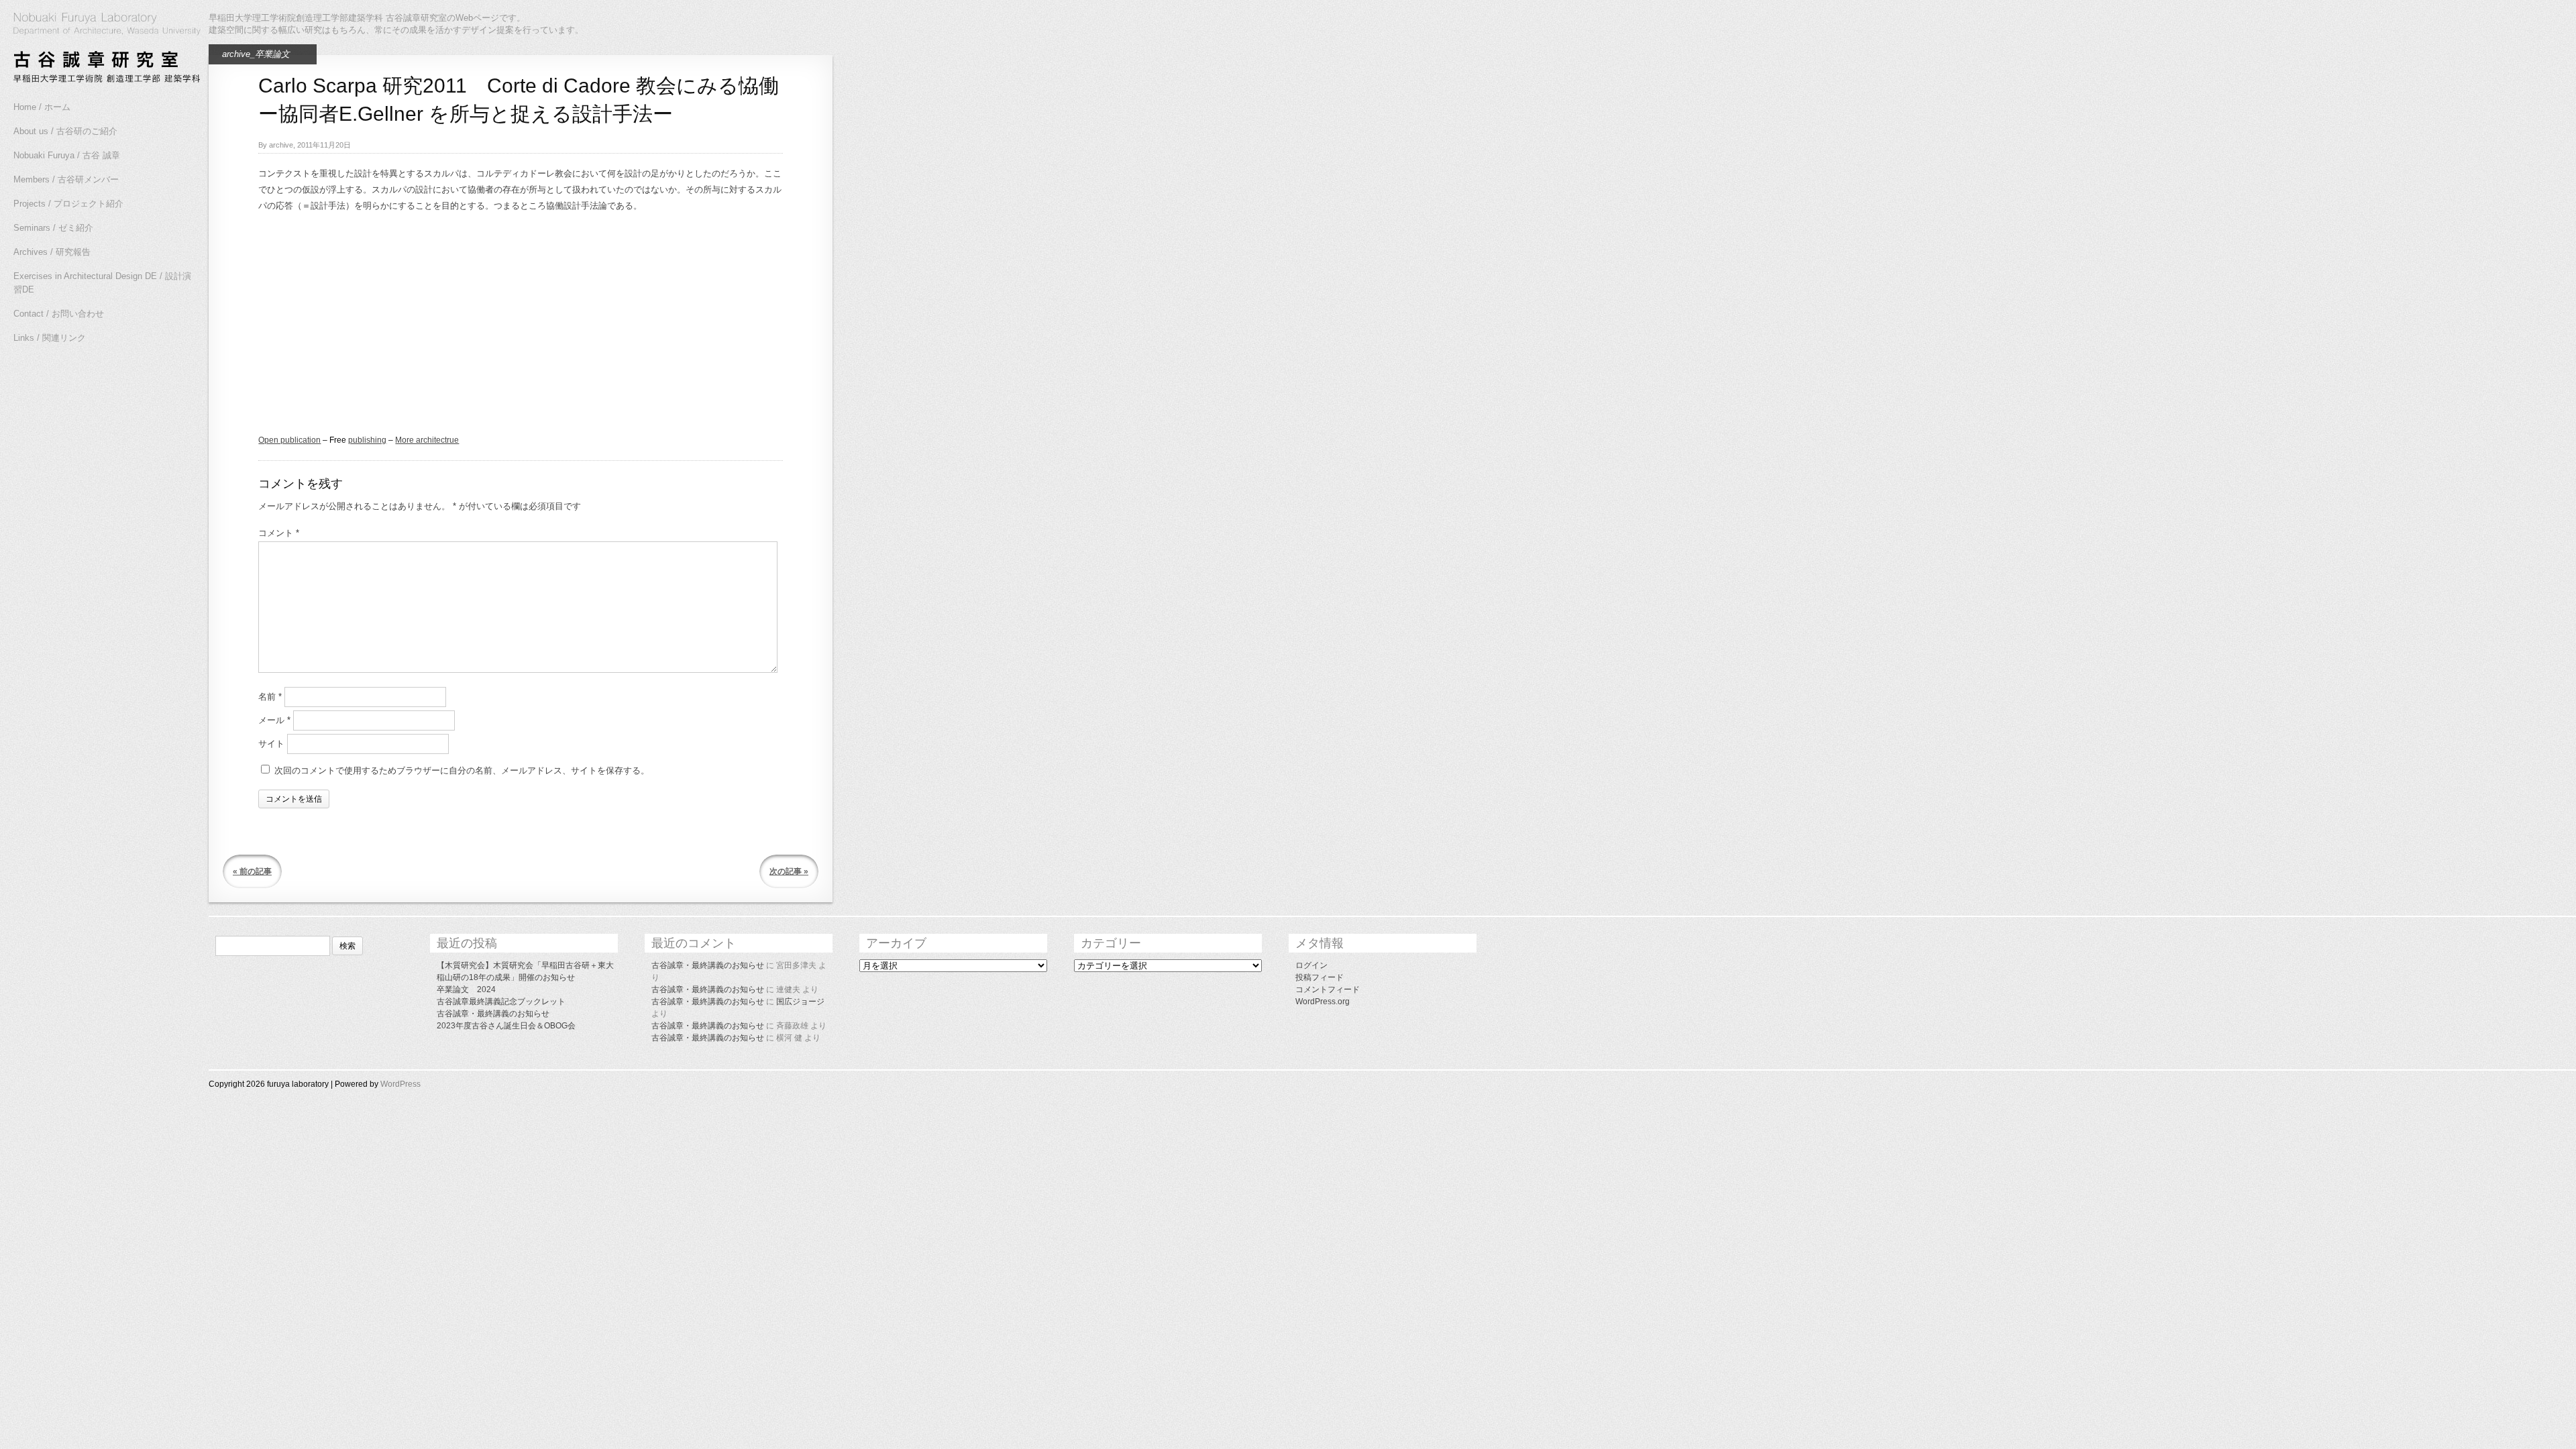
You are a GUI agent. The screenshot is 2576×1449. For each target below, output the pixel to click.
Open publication (289, 440)
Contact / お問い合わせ (59, 314)
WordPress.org (1323, 1002)
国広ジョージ (800, 1002)
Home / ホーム (42, 107)
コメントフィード (1328, 989)
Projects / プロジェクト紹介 (68, 204)
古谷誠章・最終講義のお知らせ (493, 1014)
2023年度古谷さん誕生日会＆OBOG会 (506, 1026)
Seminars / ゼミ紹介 (53, 228)
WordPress (400, 1084)
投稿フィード (1320, 977)
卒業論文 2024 (466, 989)
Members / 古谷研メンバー (66, 179)
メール (274, 720)
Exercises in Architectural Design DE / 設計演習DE (102, 283)
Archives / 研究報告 (52, 252)
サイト (271, 744)
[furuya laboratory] (101, 50)
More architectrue (427, 440)
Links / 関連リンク (50, 338)
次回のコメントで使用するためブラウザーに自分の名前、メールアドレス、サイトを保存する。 (462, 770)
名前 (270, 697)
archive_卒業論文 (256, 54)
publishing (367, 440)
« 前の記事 (252, 871)
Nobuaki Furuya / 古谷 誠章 (67, 155)
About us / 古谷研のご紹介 (65, 131)
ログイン (1311, 965)
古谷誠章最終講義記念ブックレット (501, 1002)
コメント (279, 533)
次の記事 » (789, 871)
